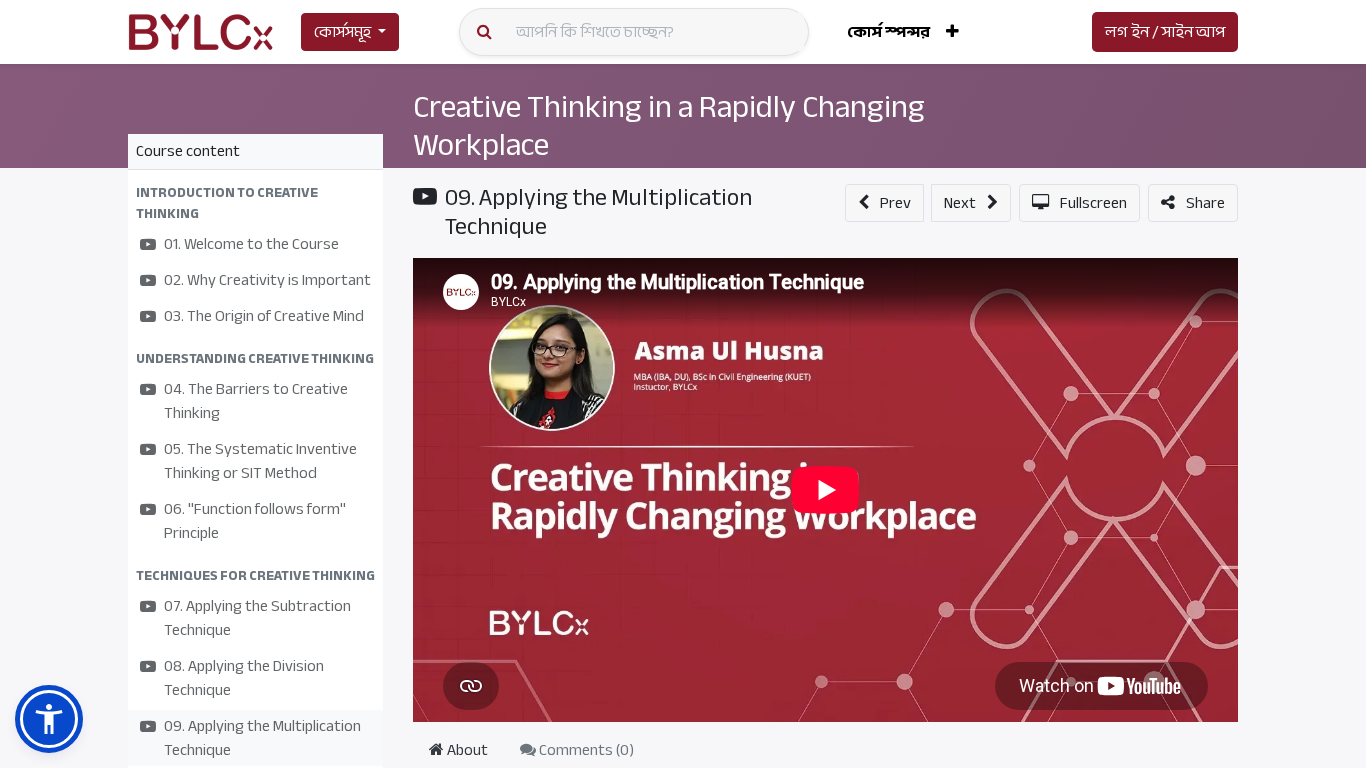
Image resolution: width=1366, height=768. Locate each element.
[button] (952, 32)
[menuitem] (888, 32)
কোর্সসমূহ (342, 32)
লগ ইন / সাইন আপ (1165, 32)
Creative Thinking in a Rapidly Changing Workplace (669, 126)
